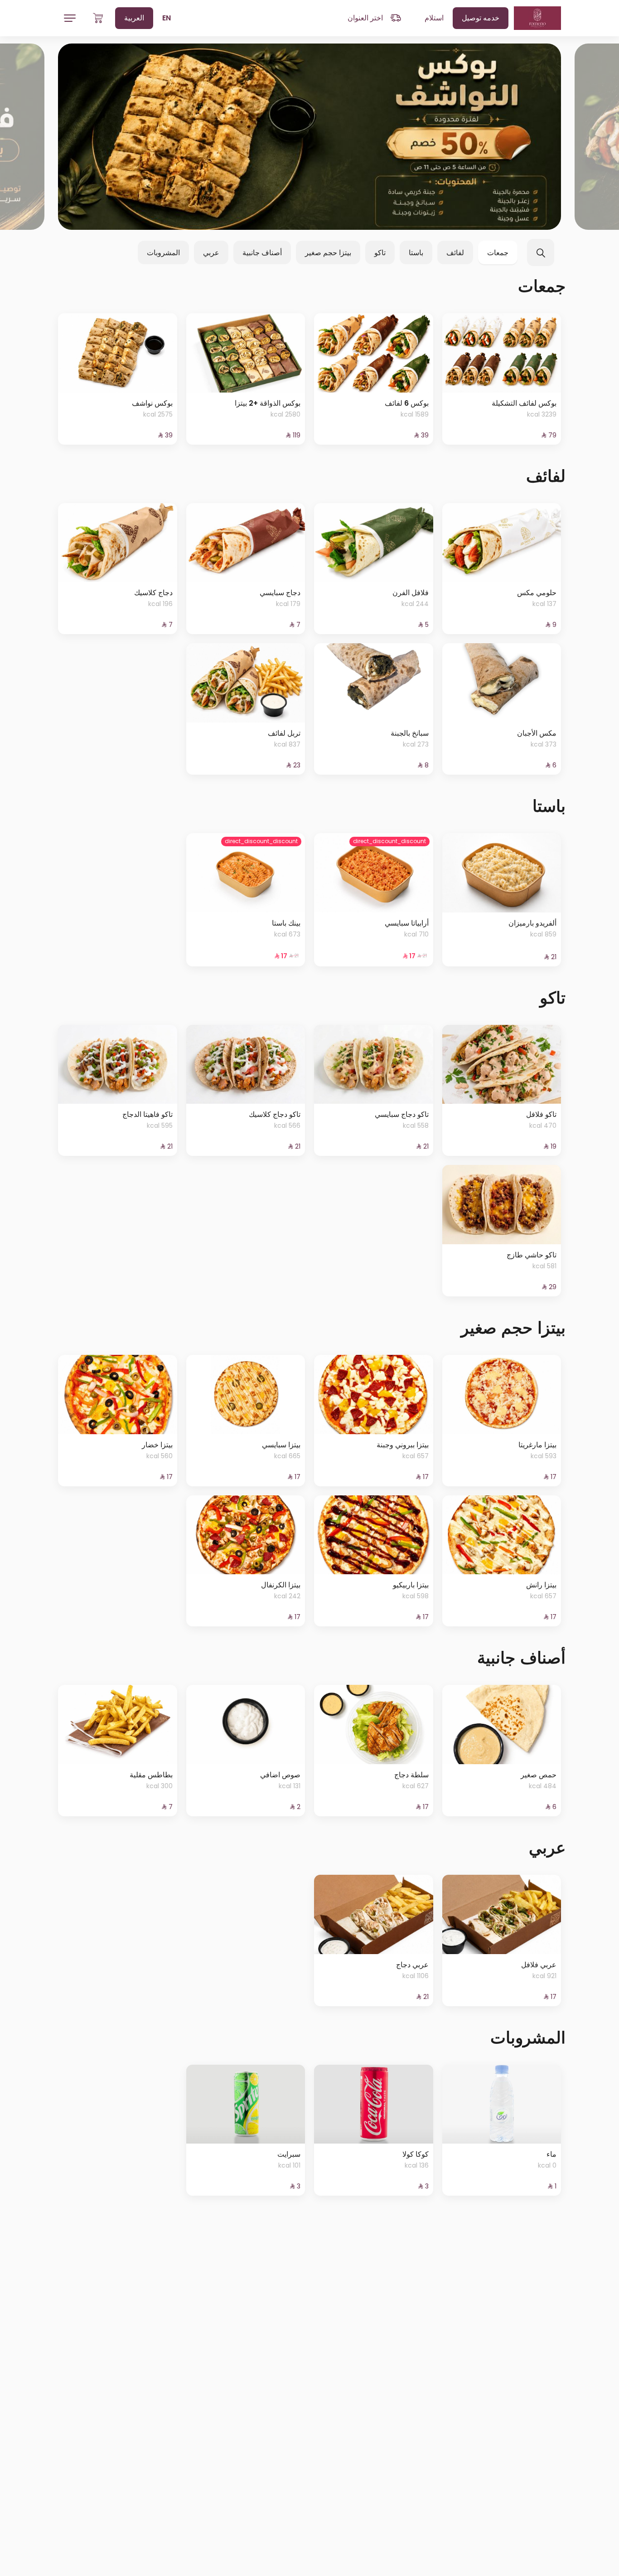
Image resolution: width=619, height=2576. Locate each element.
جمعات (498, 253)
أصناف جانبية (262, 253)
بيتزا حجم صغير (328, 253)
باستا (416, 253)
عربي (211, 253)
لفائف (455, 253)
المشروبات (163, 253)
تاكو (380, 253)
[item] (309, 137)
